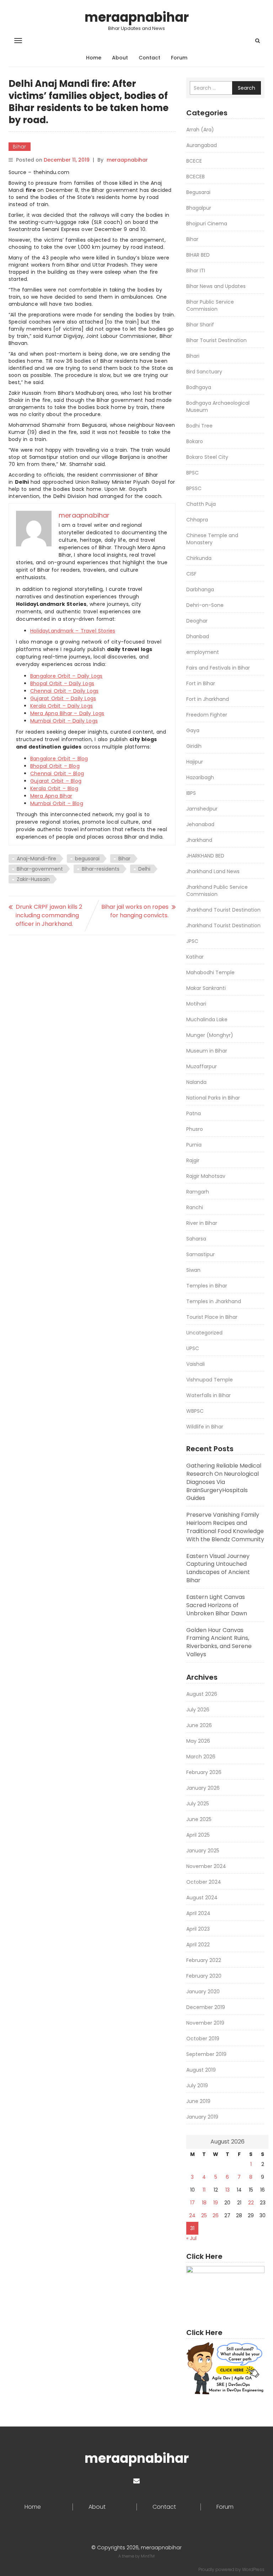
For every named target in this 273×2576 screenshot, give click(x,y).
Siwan (193, 1270)
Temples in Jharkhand (214, 1301)
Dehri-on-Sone (205, 605)
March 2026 (201, 1757)
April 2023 (198, 1929)
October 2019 (203, 2039)
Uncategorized (204, 1333)
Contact (149, 58)
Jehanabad (200, 824)
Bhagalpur (199, 208)
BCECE (194, 161)
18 (204, 2203)
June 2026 (199, 1725)
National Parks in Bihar (213, 1098)
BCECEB (196, 177)
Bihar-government (40, 869)
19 (216, 2203)
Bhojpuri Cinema (207, 224)
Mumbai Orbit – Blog (57, 803)
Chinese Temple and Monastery (212, 539)
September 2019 (206, 2054)
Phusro (195, 1129)
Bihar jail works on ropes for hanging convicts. (135, 911)
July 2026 (198, 1710)
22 (251, 2203)
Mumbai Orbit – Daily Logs (64, 721)
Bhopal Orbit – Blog (55, 766)
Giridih (194, 746)
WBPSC (195, 1411)
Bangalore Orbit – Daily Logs (66, 676)
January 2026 (203, 1788)
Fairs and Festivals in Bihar (218, 668)
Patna (194, 1113)
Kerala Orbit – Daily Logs (61, 706)
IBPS (191, 793)
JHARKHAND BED (205, 856)
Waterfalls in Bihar (208, 1395)
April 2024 (198, 1913)
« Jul (191, 2238)
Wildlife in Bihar (205, 1427)
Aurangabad (202, 145)
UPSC (193, 1348)
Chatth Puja (201, 504)
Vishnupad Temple (210, 1380)
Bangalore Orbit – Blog (59, 759)
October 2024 (204, 1882)
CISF (191, 574)
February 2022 (204, 1960)
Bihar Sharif (200, 325)
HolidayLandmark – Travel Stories (73, 631)
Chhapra (197, 520)
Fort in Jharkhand (208, 699)
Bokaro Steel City (207, 457)
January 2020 (203, 1992)
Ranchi (195, 1207)
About (120, 58)
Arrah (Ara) (200, 130)
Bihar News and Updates (216, 286)
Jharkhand (199, 840)
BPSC (192, 473)
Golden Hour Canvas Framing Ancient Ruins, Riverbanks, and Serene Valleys (219, 1642)
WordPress (253, 2569)
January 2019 (202, 2117)
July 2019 (197, 2086)
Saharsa (196, 1239)
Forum (179, 58)
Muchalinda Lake (207, 1019)
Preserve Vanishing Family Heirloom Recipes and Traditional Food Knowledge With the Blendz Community (225, 1527)
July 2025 (198, 1804)
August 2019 (201, 2070)
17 (192, 2203)
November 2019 (205, 2023)
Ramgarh (198, 1192)
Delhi (144, 869)
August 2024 (202, 1898)
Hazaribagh (200, 777)
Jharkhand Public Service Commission (217, 891)
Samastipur (200, 1254)
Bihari (193, 356)
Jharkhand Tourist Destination (223, 910)
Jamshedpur (202, 809)
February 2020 (204, 1976)
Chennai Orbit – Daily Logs (64, 691)
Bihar (20, 147)
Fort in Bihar (201, 683)
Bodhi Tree (199, 426)
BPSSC (194, 488)
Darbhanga (200, 589)
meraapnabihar (137, 17)
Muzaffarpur (202, 1066)
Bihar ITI (196, 271)
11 (204, 2190)
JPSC (192, 941)
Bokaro (195, 441)
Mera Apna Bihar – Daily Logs (67, 713)
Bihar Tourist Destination (216, 340)
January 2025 (203, 1851)
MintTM (148, 2556)
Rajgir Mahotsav (206, 1176)
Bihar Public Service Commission (210, 305)
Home (94, 58)
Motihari (196, 1004)
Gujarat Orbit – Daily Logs (63, 698)
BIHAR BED (198, 255)
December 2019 (206, 2007)
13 (227, 2190)
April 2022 (198, 1945)
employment (203, 652)
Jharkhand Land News (213, 871)
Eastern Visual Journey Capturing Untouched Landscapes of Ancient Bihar (218, 1568)
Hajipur (195, 762)
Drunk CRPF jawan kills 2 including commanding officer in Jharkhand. (49, 915)
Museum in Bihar (207, 1051)
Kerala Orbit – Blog (54, 788)
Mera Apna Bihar (51, 796)
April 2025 (198, 1835)
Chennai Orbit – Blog (57, 773)
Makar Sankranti (206, 988)
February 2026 (204, 1772)
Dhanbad (198, 636)
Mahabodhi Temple (210, 972)
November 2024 (206, 1866)
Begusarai (198, 192)
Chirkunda (199, 558)
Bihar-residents (101, 869)
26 (216, 2215)
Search (247, 88)
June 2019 (198, 2101)
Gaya (193, 730)
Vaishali (196, 1364)
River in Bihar (202, 1223)
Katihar (195, 957)
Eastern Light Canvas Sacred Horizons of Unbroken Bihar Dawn (217, 1605)
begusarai (87, 859)
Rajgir (193, 1160)
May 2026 (198, 1741)
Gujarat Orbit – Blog (56, 781)
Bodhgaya (199, 387)
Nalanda (196, 1082)
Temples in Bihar (207, 1286)
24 (192, 2215)
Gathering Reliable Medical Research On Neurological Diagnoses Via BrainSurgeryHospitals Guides (224, 1482)
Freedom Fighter (207, 715)
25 (204, 2215)
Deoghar (197, 621)
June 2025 (199, 1819)
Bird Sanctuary (204, 372)
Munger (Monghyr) (210, 1035)
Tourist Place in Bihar (212, 1317)
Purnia (194, 1145)
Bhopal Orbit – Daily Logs (62, 683)
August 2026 (202, 1694)
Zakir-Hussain (33, 879)
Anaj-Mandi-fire (36, 859)
